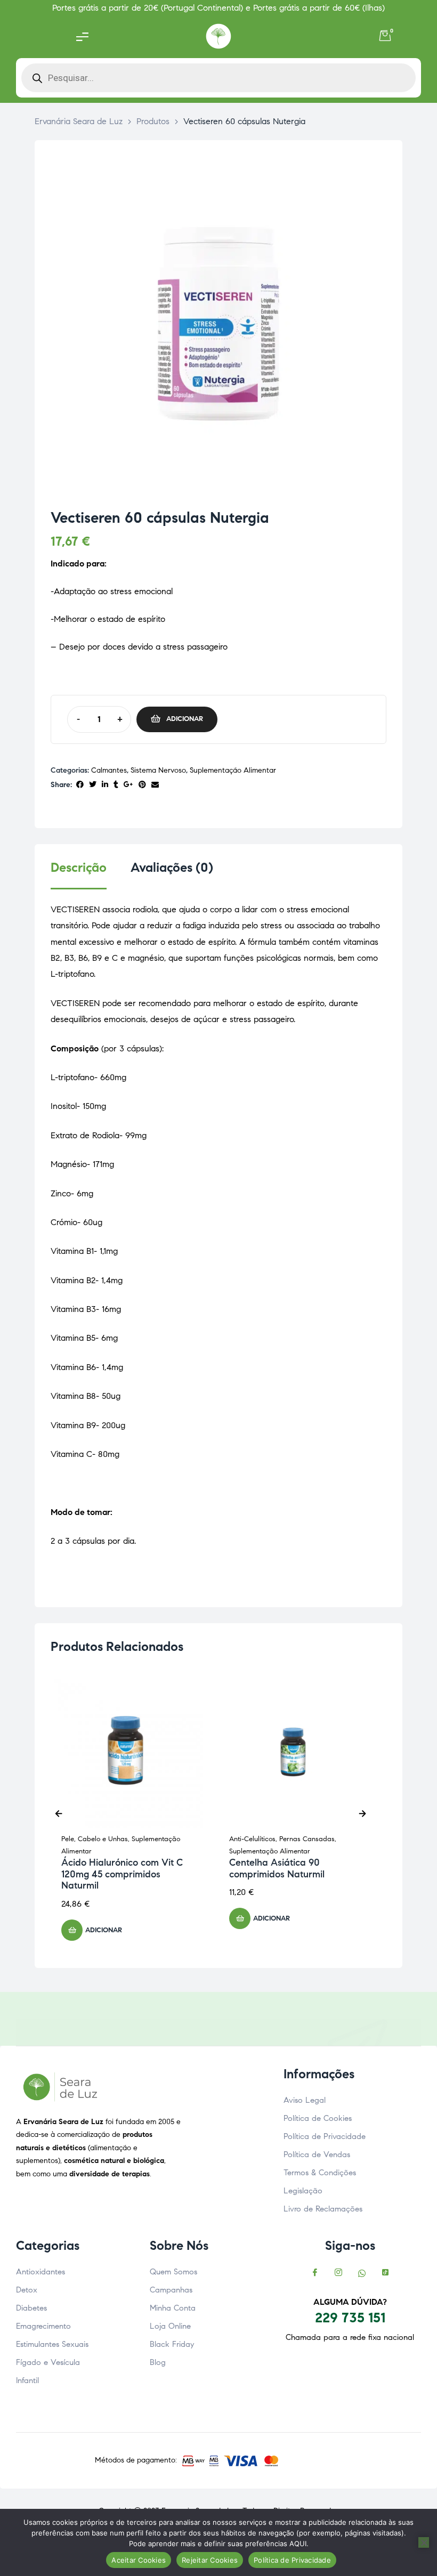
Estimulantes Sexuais (52, 2344)
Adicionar (185, 719)
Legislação (303, 2191)
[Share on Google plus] (128, 785)
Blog (158, 2362)
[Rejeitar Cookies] (424, 2542)
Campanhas (171, 2290)
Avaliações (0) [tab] (172, 868)
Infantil (27, 2380)
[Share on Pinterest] (142, 785)
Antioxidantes (41, 2272)
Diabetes (31, 2308)
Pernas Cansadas (307, 1839)
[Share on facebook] (80, 785)
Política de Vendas (317, 2154)
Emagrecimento (43, 2326)
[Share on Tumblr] (116, 785)
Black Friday (172, 2344)
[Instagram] (338, 2273)
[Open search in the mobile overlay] (218, 78)
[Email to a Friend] (155, 785)
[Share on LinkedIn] (105, 785)
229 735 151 (350, 2318)
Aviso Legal (305, 2100)
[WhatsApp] (362, 2273)
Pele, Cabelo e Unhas (95, 1839)
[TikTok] (385, 2273)
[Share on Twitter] (93, 785)
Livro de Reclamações (323, 2209)
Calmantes (109, 770)
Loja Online (170, 2326)
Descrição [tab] (79, 868)
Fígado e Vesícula (48, 2362)
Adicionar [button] (104, 1930)
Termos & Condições (320, 2173)
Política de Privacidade (325, 2136)
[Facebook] (315, 2273)
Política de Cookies (318, 2118)
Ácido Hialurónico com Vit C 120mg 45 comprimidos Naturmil (122, 1874)
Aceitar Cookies (139, 2560)
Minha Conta (173, 2308)
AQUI (298, 2543)
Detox (27, 2290)
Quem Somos (173, 2272)
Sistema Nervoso (158, 770)
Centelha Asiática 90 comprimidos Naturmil (277, 1868)
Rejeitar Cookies (210, 2560)
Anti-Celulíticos (252, 1839)
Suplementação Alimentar (233, 770)
